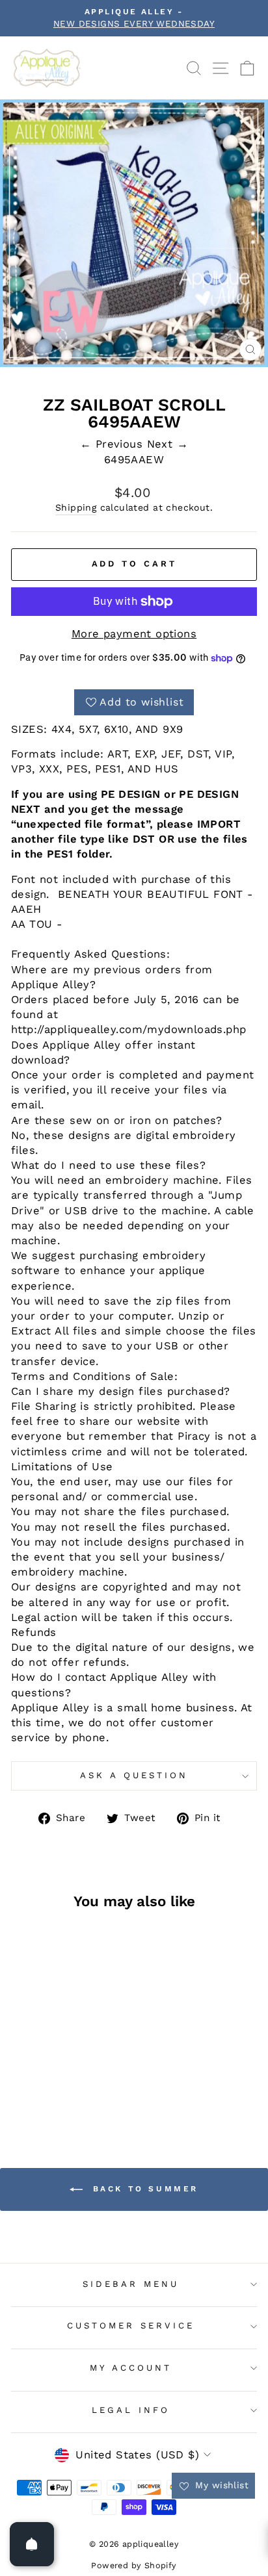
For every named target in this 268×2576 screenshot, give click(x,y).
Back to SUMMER (143, 2189)
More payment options (134, 634)
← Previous (114, 444)
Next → (167, 444)
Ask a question (134, 1775)
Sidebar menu (131, 2284)
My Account (131, 2368)
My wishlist (220, 2485)
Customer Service (131, 2326)
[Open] (32, 2544)
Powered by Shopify (134, 2565)
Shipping (76, 507)
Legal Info (131, 2410)
